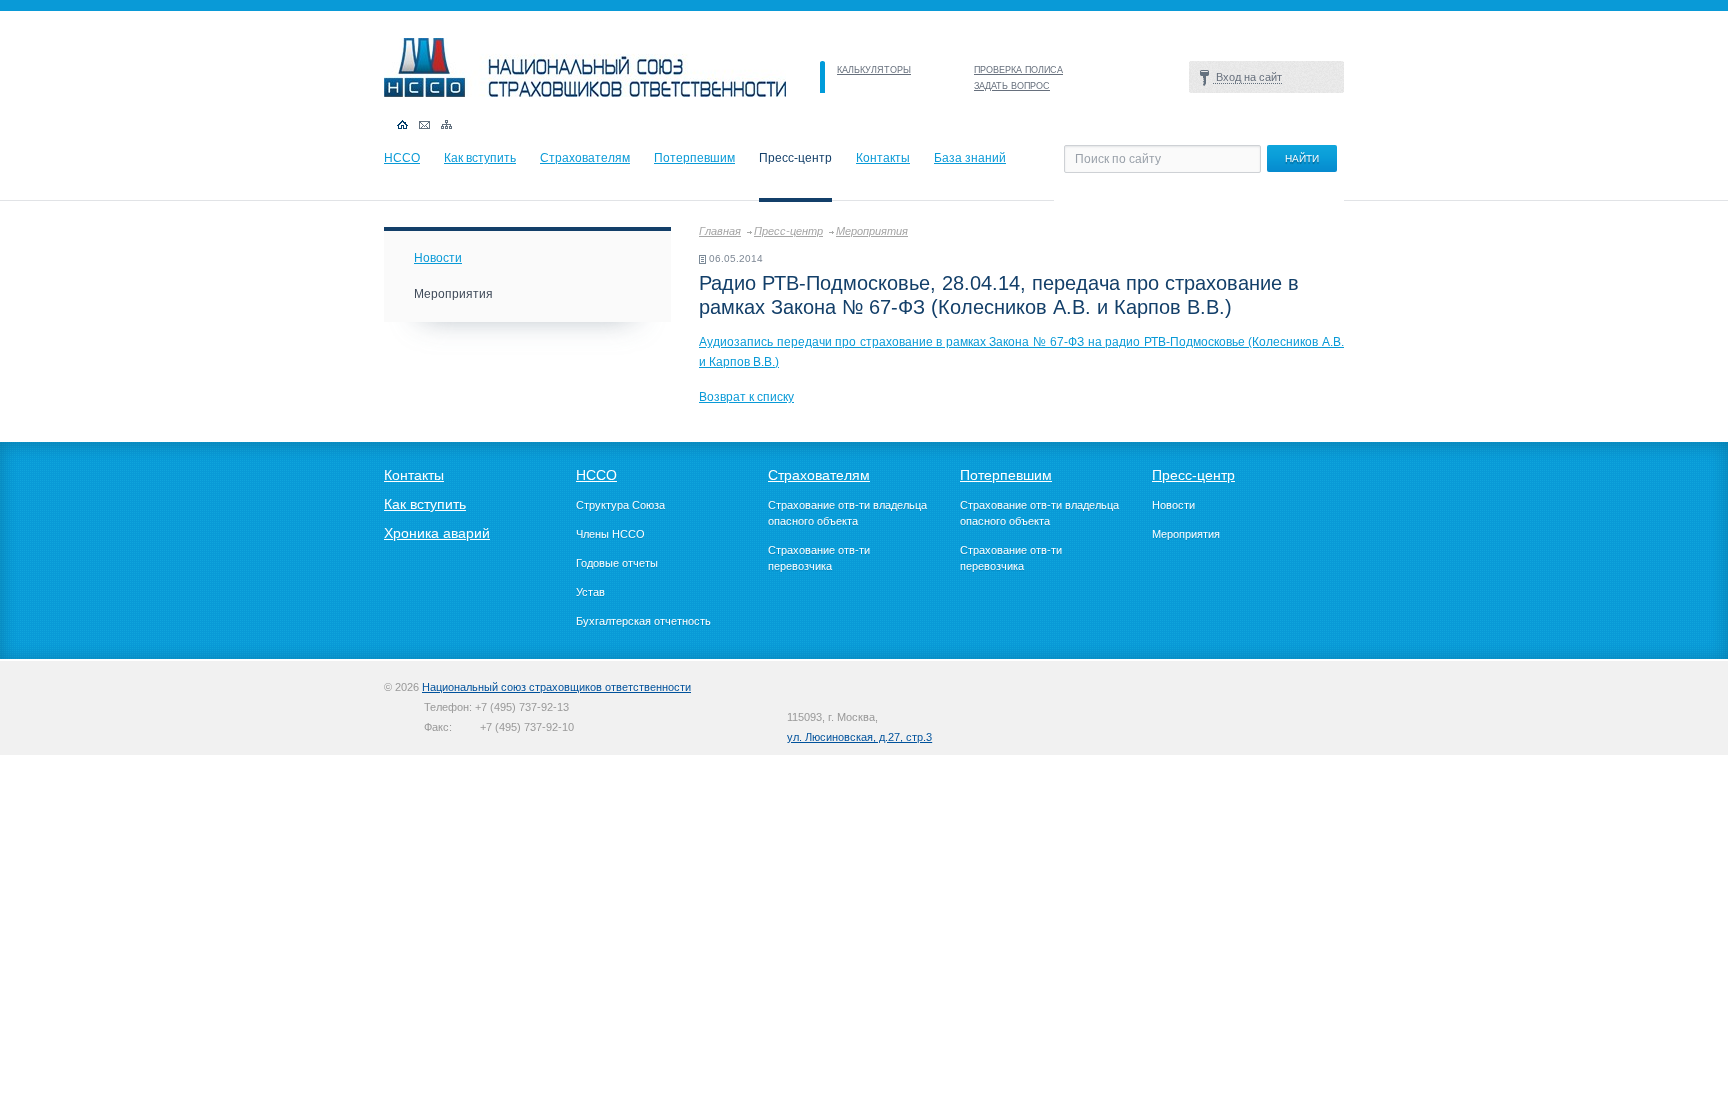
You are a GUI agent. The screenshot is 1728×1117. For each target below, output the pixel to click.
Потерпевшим (694, 158)
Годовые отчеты (617, 563)
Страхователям (585, 158)
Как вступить (480, 158)
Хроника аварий (437, 533)
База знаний (970, 158)
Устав (590, 592)
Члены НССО (610, 534)
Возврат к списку (746, 397)
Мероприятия (872, 231)
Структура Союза (620, 505)
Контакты (883, 158)
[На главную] (585, 93)
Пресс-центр (788, 231)
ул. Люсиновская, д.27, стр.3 (859, 737)
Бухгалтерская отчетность (643, 621)
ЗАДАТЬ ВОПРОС (1012, 86)
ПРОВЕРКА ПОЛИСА (1018, 70)
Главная (720, 231)
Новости (438, 258)
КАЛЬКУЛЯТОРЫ (874, 70)
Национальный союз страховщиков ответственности (556, 687)
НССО (402, 158)
